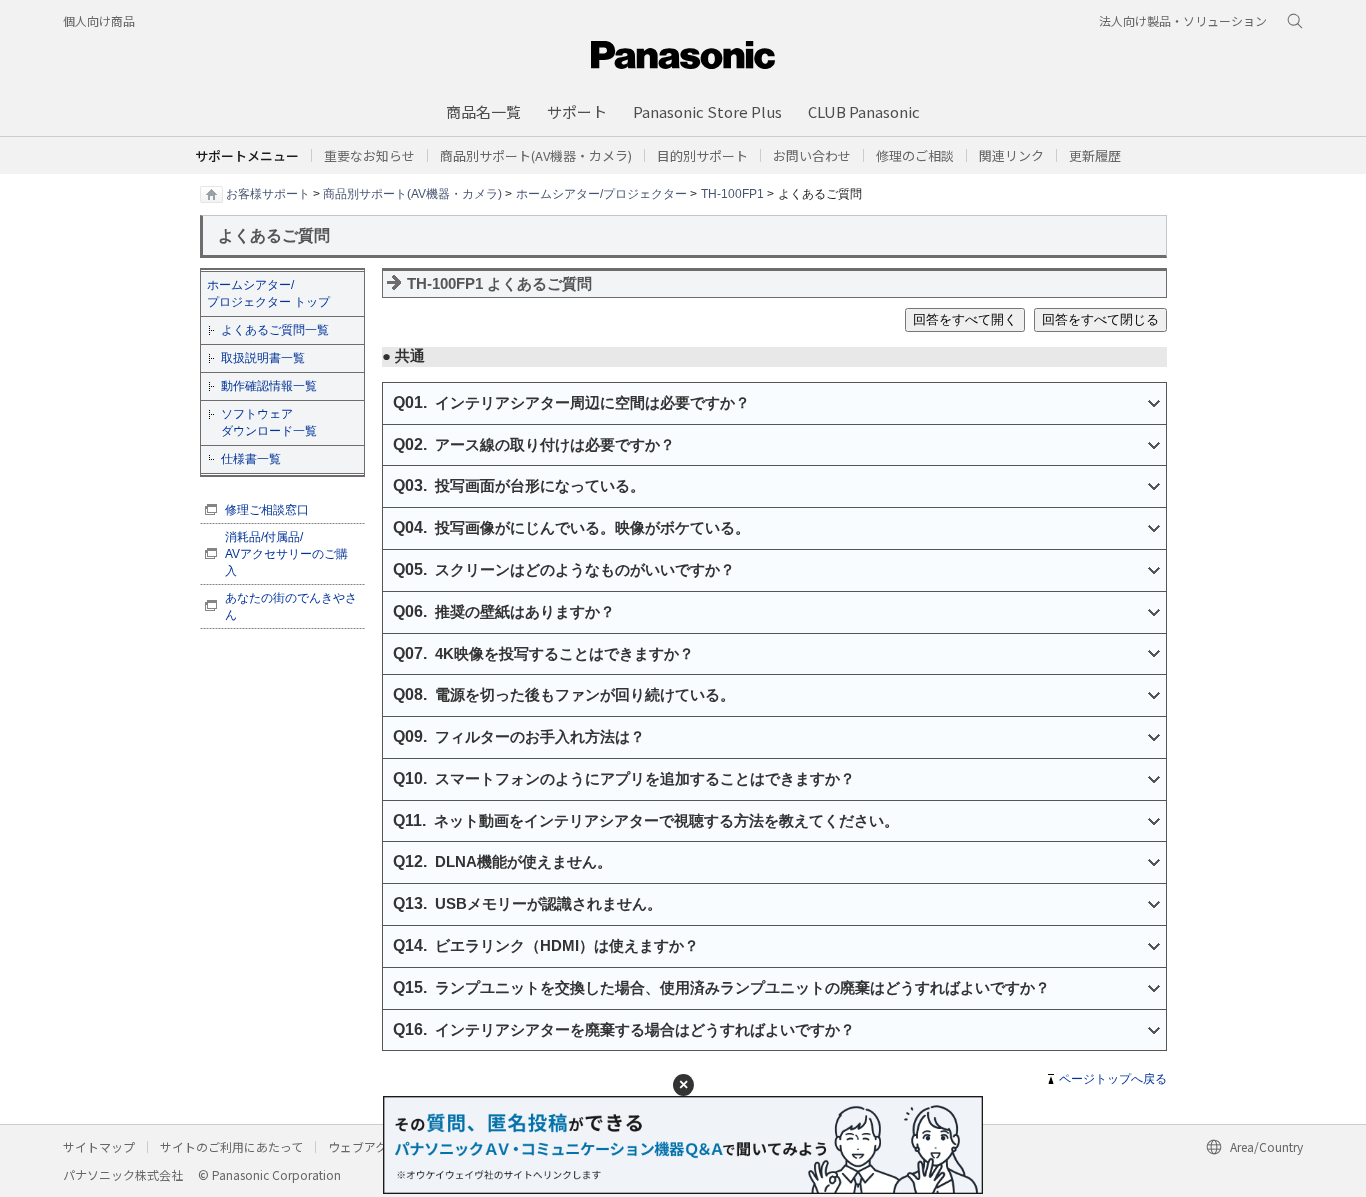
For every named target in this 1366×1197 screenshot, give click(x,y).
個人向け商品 (99, 20)
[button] (702, 155)
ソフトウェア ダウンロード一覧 (269, 422)
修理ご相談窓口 (267, 510)
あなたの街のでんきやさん (291, 606)
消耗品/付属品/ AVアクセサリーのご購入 (286, 554)
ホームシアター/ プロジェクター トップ (268, 293)
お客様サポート (268, 193)
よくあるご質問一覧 (275, 330)
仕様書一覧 (251, 459)
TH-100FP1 (732, 193)
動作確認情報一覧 (269, 386)
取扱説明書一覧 (263, 358)
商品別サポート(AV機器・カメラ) (412, 193)
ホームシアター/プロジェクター (601, 193)
